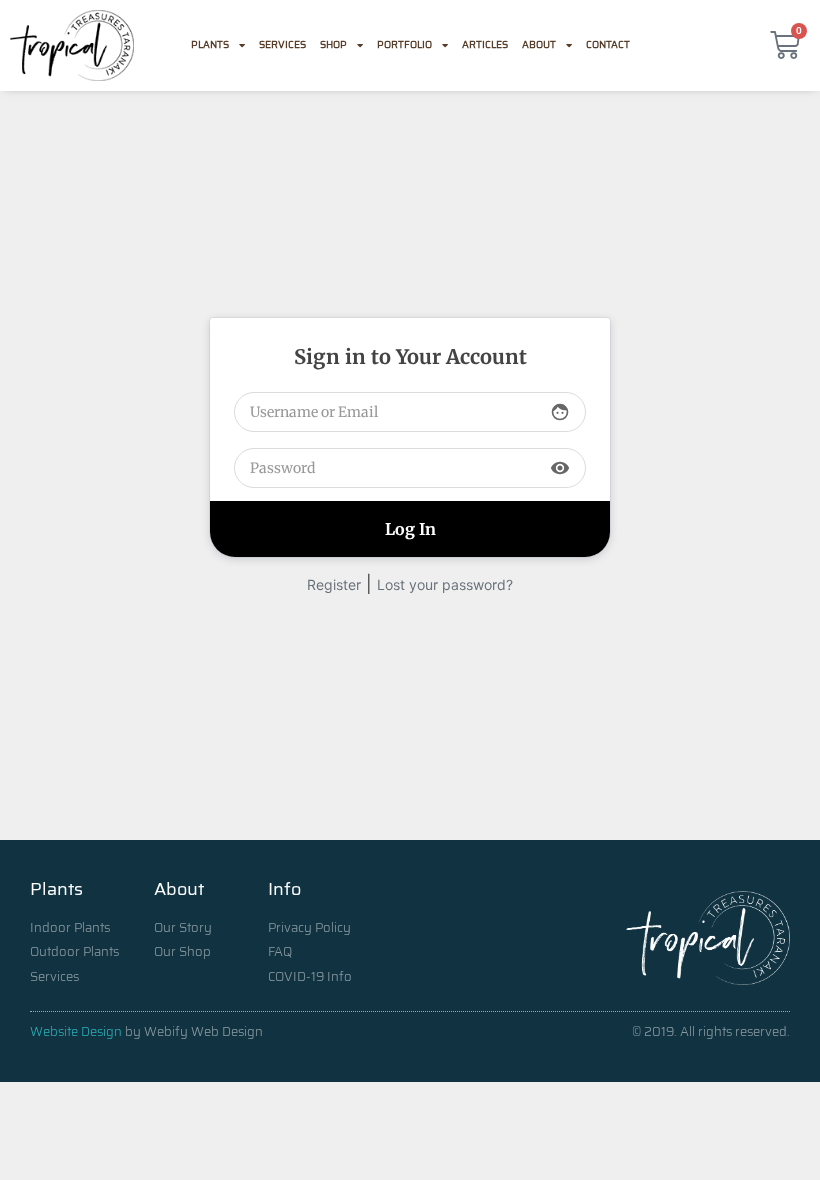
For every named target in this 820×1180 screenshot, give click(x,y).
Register (334, 584)
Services (282, 44)
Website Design (76, 1031)
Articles (485, 44)
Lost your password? (445, 584)
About (539, 44)
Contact (608, 44)
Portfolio (404, 44)
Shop (333, 44)
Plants (210, 44)
